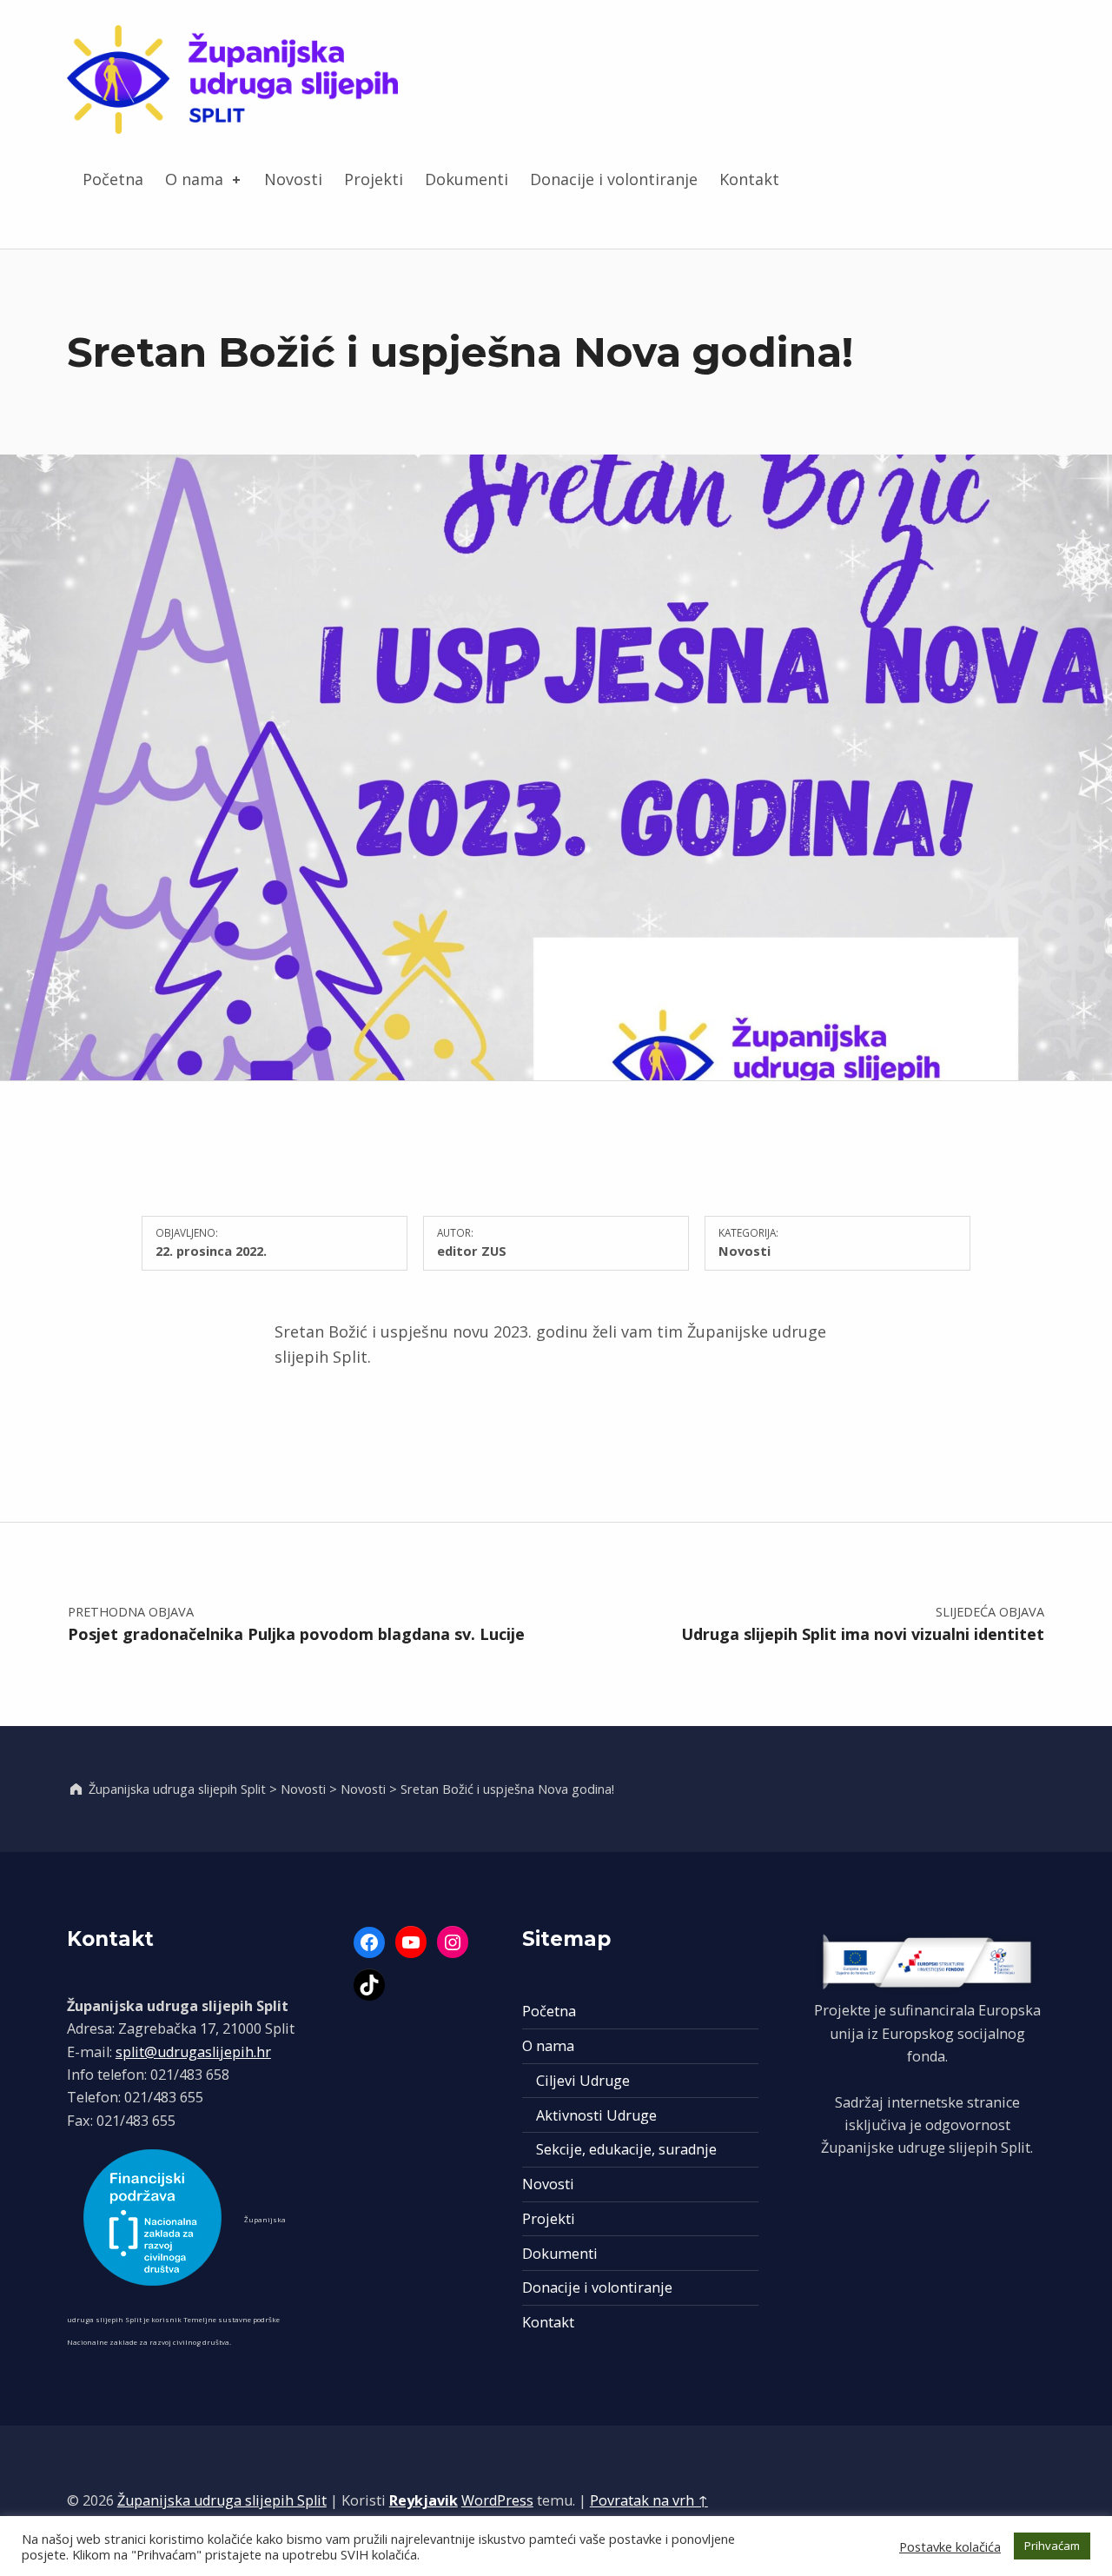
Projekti (374, 179)
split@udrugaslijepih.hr (193, 2052)
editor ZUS (472, 1251)
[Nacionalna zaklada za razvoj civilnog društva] (154, 2217)
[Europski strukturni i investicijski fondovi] (927, 1962)
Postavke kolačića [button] (950, 2546)
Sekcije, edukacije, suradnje (626, 2149)
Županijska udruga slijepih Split (222, 2500)
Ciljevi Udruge (583, 2081)
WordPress (497, 2500)
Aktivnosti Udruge (596, 2115)
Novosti (293, 179)
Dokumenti (467, 179)
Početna (113, 179)
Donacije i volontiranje (614, 179)
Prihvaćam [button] (1052, 2546)
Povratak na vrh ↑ (649, 2500)
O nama (194, 179)
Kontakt (749, 179)
